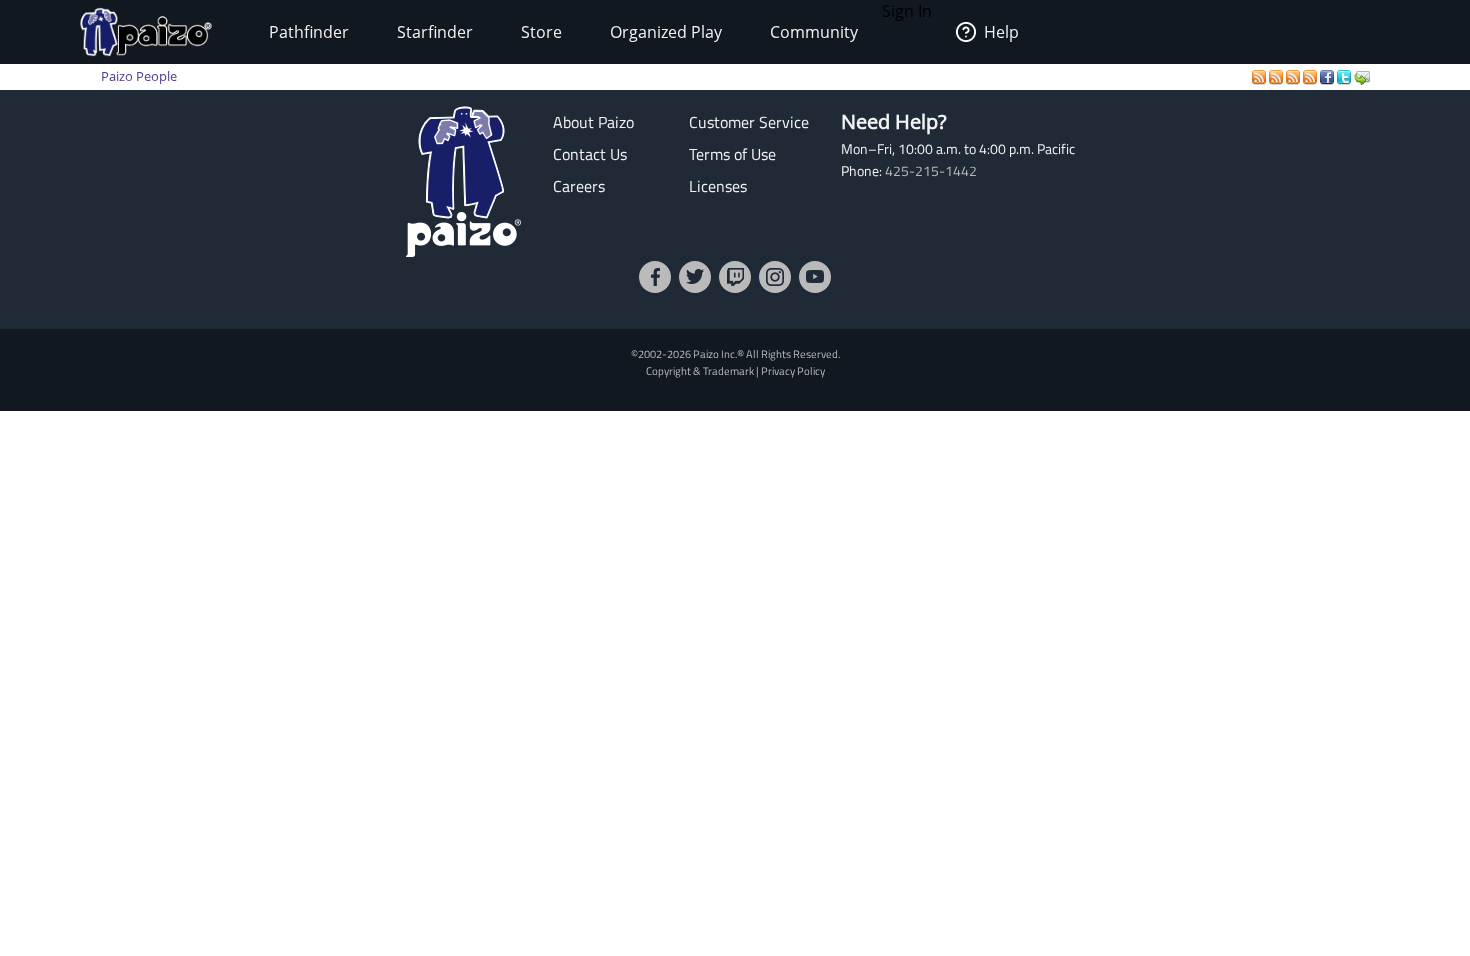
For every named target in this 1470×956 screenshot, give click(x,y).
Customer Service (749, 122)
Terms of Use (732, 154)
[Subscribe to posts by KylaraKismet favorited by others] (1277, 76)
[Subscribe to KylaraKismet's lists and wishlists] (1311, 76)
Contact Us (590, 154)
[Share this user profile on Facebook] (1328, 76)
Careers (579, 186)
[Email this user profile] (1362, 76)
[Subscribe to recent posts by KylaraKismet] (1260, 76)
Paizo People (139, 76)
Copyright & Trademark (700, 370)
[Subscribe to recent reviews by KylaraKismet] (1294, 76)
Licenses (718, 186)
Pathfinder (309, 32)
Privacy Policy (793, 370)
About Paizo (593, 122)
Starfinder (435, 32)
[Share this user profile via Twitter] (1345, 76)
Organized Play (666, 32)
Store (541, 32)
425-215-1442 (931, 171)
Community (814, 32)
